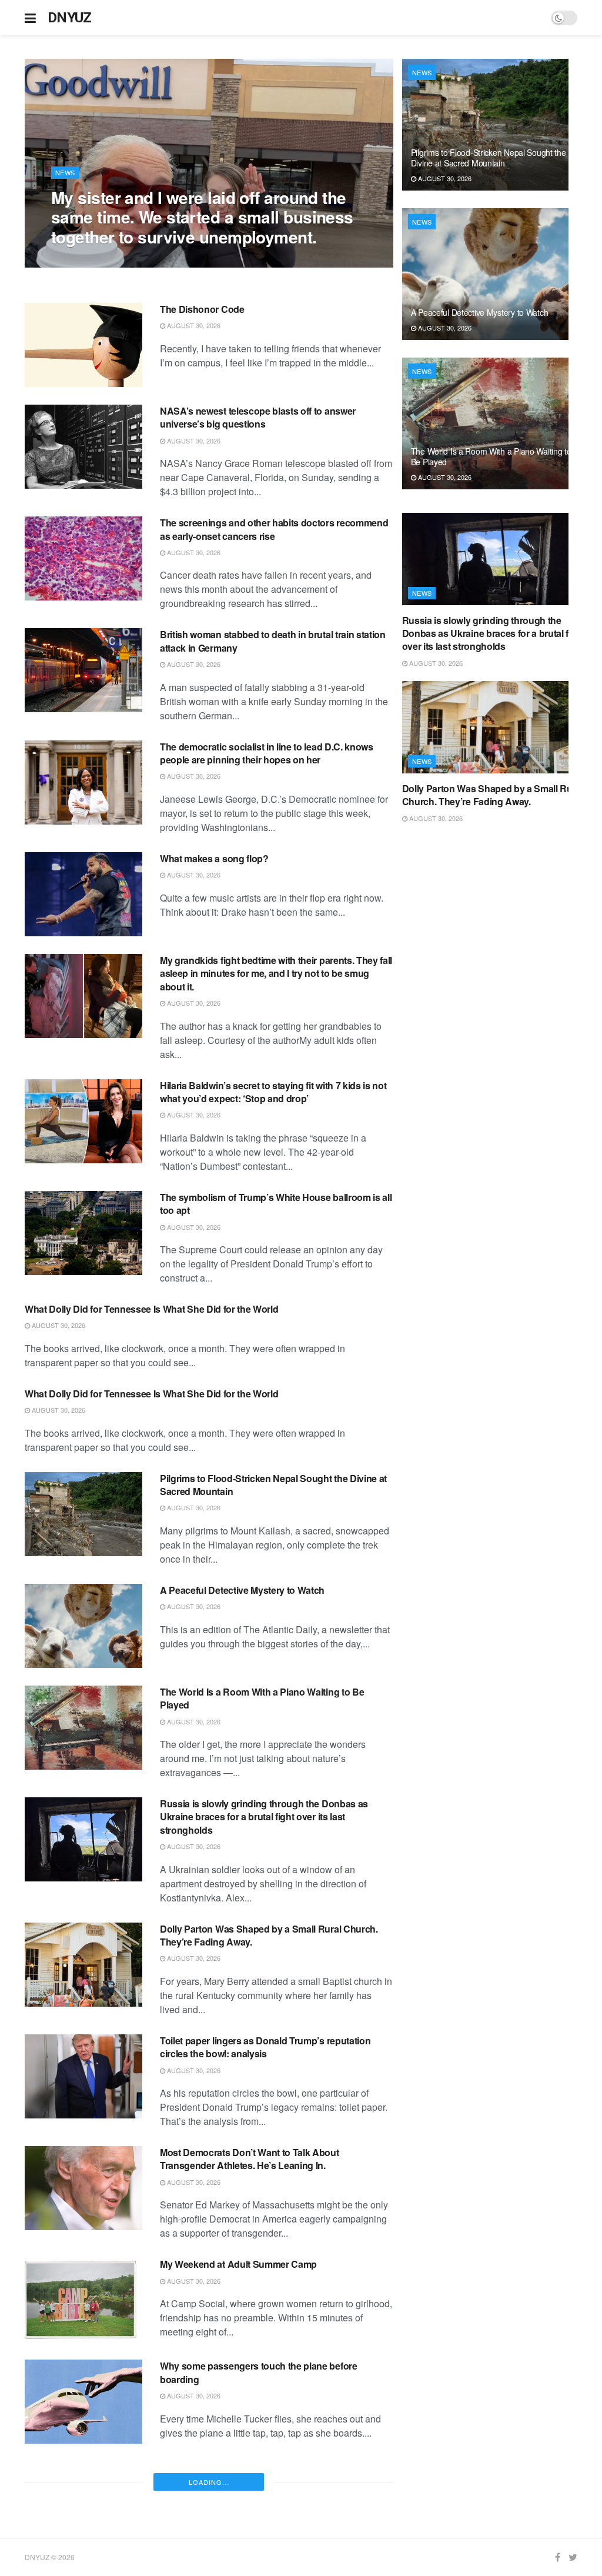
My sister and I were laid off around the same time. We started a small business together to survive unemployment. (202, 217)
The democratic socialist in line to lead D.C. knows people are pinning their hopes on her (267, 753)
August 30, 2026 (84, 261)
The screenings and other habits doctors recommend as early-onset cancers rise (274, 529)
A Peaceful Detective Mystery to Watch (242, 1590)
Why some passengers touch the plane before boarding (259, 2372)
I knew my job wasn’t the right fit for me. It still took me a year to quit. (273, 2474)
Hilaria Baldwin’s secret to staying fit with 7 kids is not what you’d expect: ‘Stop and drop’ (273, 1092)
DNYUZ (70, 18)
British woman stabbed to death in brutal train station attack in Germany (273, 641)
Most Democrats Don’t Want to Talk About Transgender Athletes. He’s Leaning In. (250, 2159)
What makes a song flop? (214, 858)
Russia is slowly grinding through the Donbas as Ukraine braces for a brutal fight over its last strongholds (264, 1817)
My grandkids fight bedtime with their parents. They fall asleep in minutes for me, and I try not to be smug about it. (276, 973)
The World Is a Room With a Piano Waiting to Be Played (262, 1698)
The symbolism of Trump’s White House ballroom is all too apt (276, 1204)
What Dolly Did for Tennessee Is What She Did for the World (151, 1309)
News (65, 172)
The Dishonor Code (202, 309)
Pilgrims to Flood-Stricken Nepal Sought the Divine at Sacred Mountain (273, 1485)
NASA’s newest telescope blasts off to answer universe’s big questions (258, 417)
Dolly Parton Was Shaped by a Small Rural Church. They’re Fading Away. (269, 1935)
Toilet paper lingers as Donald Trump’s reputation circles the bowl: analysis (265, 2047)
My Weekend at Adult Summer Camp (238, 2264)
